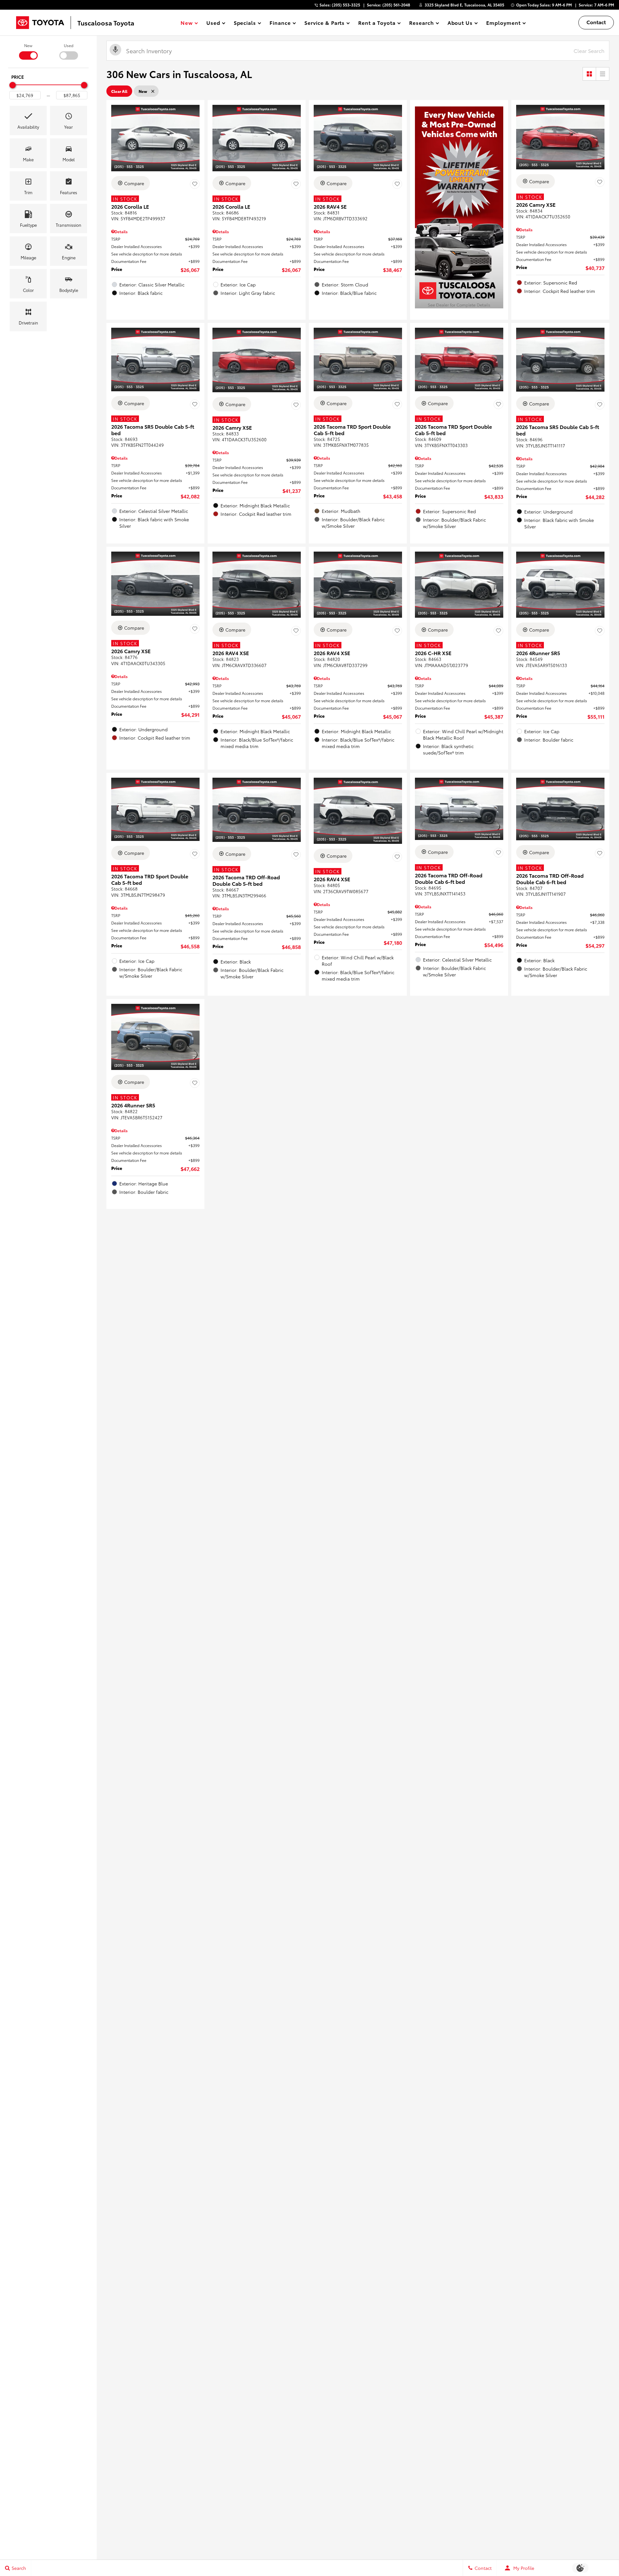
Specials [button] (245, 24)
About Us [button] (460, 24)
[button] (28, 120)
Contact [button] (596, 22)
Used (69, 45)
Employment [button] (503, 24)
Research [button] (421, 24)
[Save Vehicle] (195, 184)
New (28, 45)
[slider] (13, 85)
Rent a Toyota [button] (377, 24)
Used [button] (213, 24)
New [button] (188, 24)
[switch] (28, 51)
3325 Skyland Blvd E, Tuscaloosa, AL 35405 (464, 5)
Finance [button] (280, 24)
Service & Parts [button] (324, 24)
